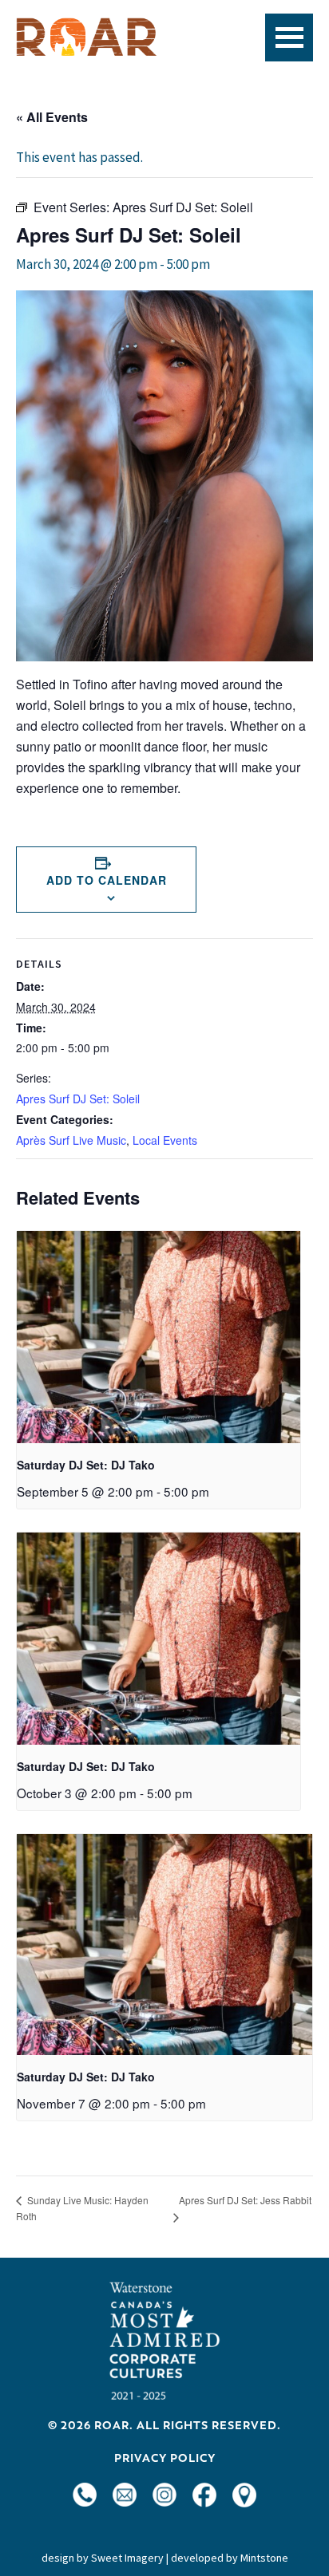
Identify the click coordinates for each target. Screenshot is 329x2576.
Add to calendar (107, 880)
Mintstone (264, 2558)
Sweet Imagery (127, 2558)
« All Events (52, 117)
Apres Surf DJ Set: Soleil (78, 1099)
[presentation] (159, 1337)
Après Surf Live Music (71, 1140)
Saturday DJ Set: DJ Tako (86, 1465)
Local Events (165, 1140)
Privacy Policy (165, 2458)
